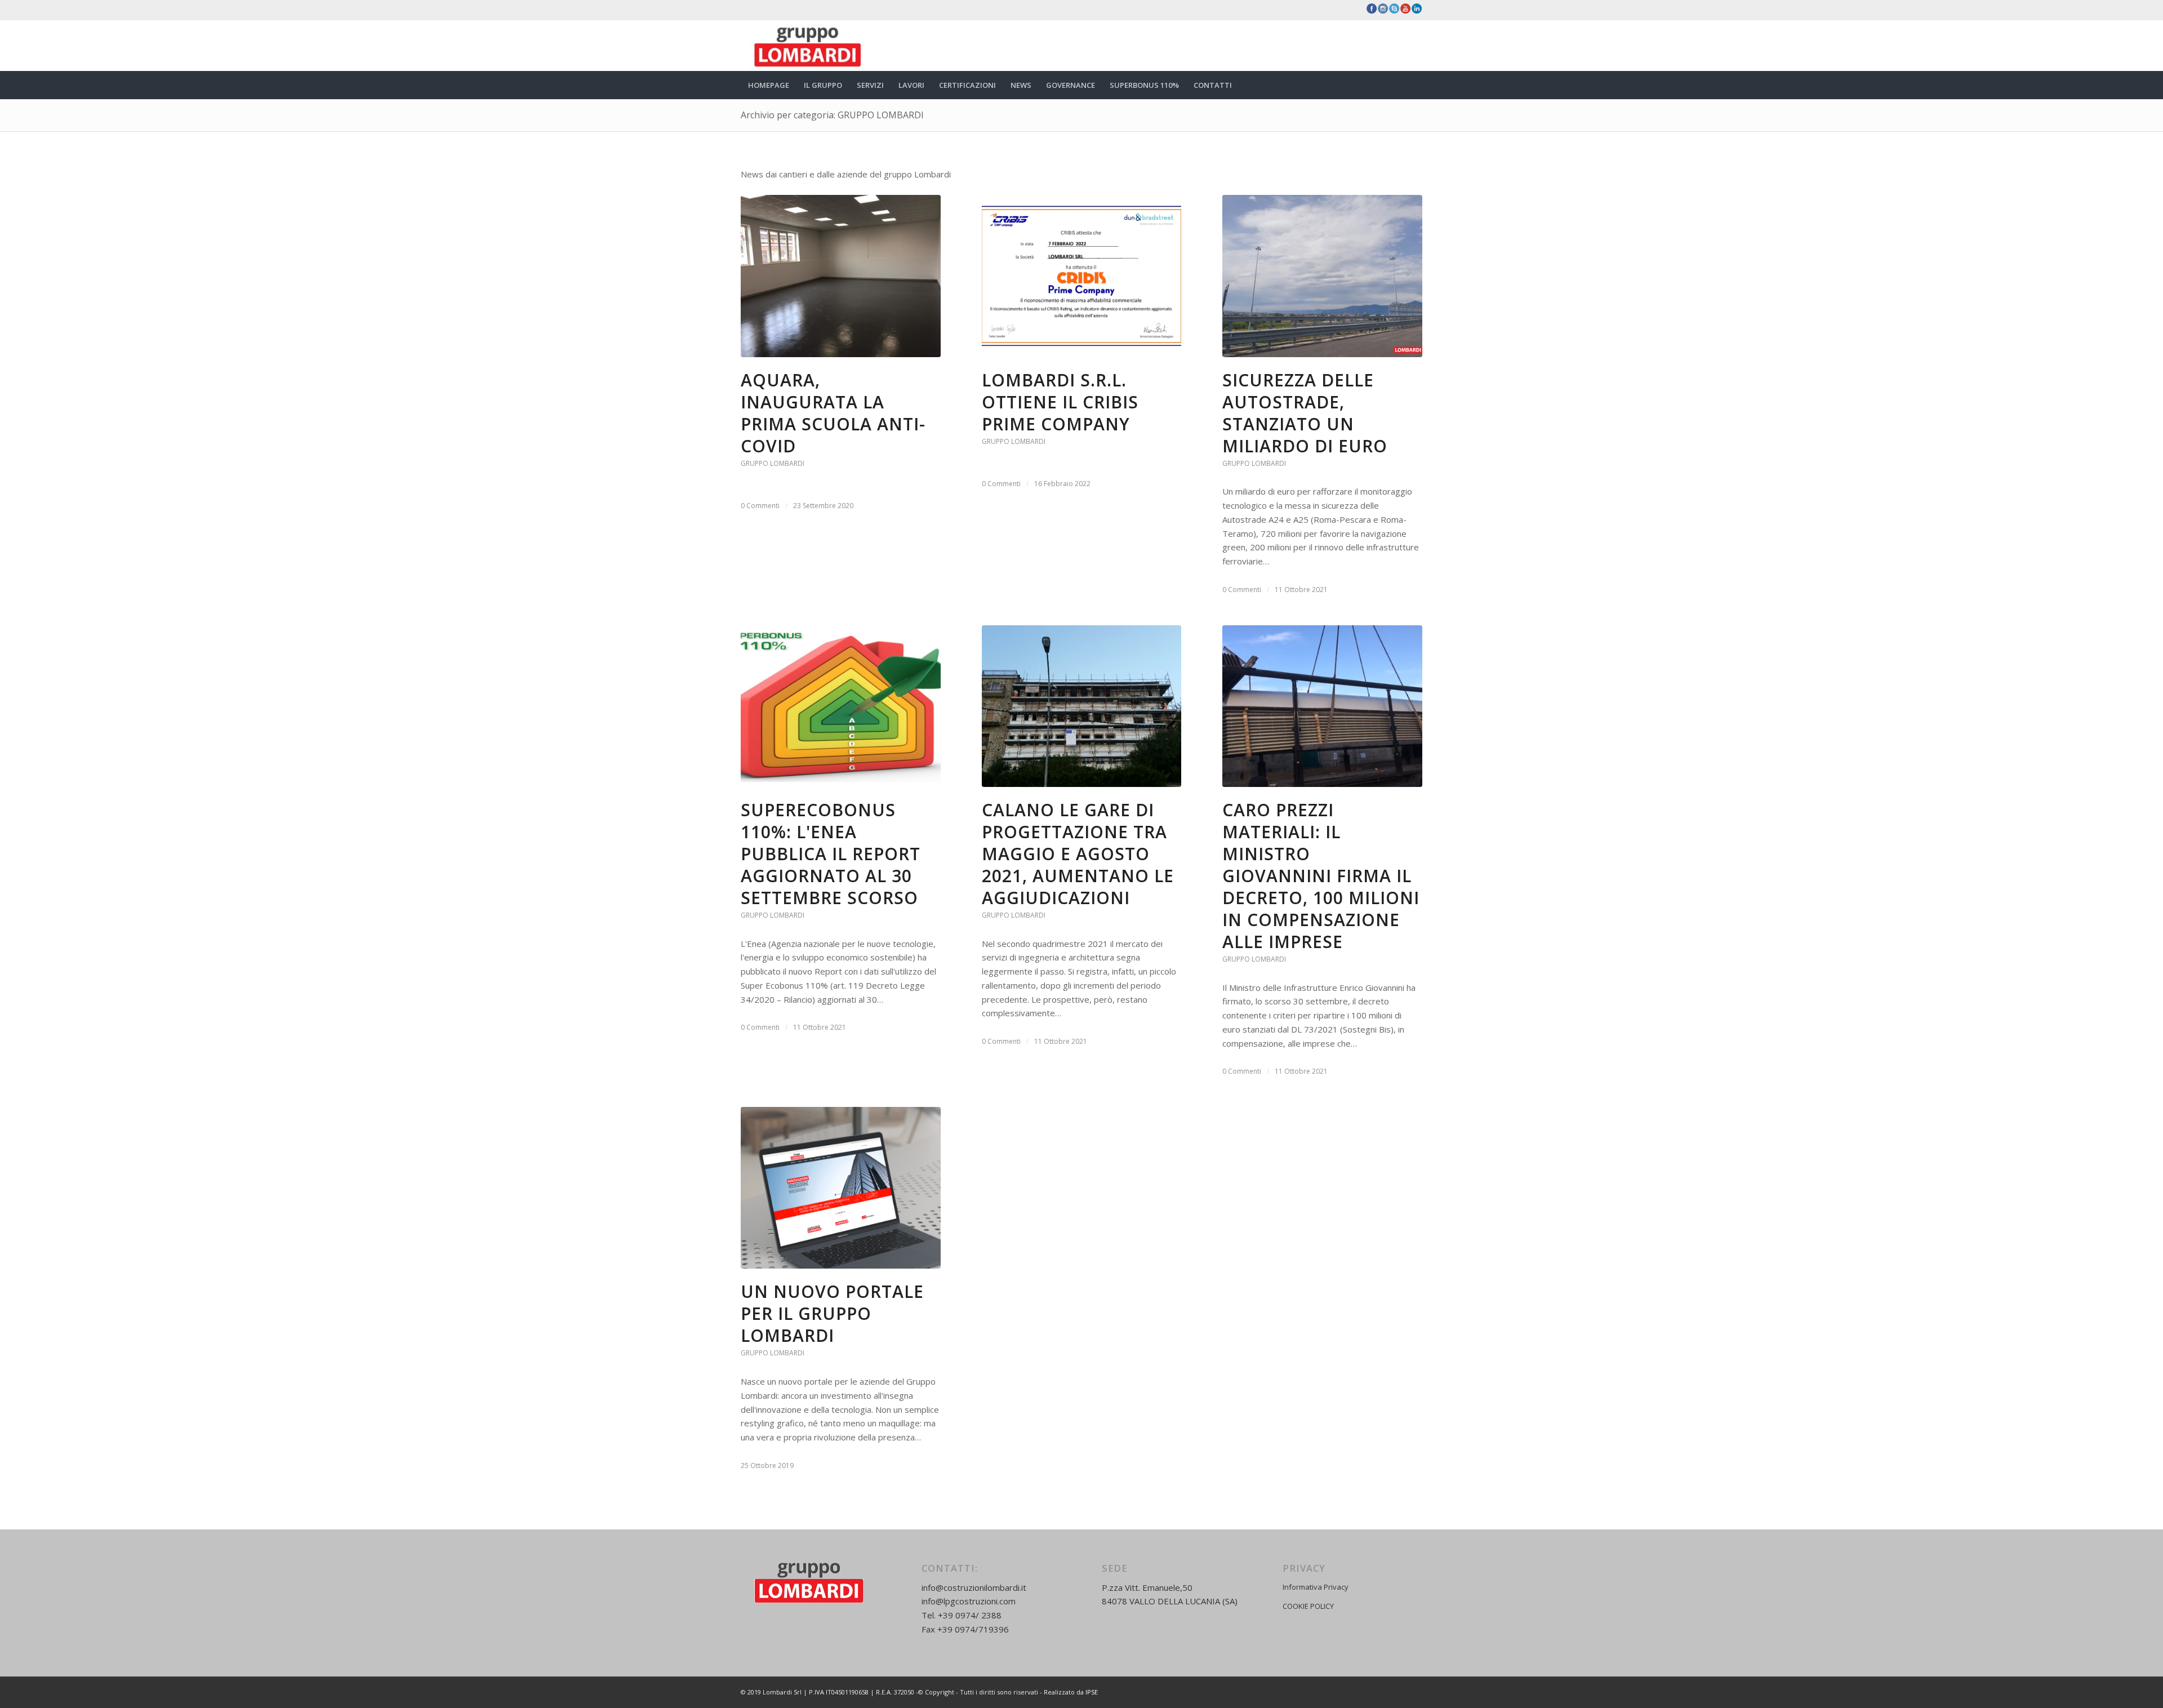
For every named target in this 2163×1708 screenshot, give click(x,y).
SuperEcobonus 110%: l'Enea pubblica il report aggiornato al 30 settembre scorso (831, 854)
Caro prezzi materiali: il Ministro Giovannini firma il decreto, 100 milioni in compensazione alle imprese (1321, 876)
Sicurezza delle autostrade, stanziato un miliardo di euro (1305, 413)
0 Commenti (760, 506)
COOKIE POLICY (1308, 1606)
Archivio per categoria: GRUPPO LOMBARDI (832, 115)
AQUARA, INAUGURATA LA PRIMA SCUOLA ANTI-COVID (833, 413)
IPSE (1092, 1692)
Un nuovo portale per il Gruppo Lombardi (832, 1313)
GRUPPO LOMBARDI (773, 463)
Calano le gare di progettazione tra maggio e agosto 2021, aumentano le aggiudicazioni (1078, 854)
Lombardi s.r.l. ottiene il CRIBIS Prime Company (1060, 402)
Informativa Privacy (1316, 1587)
